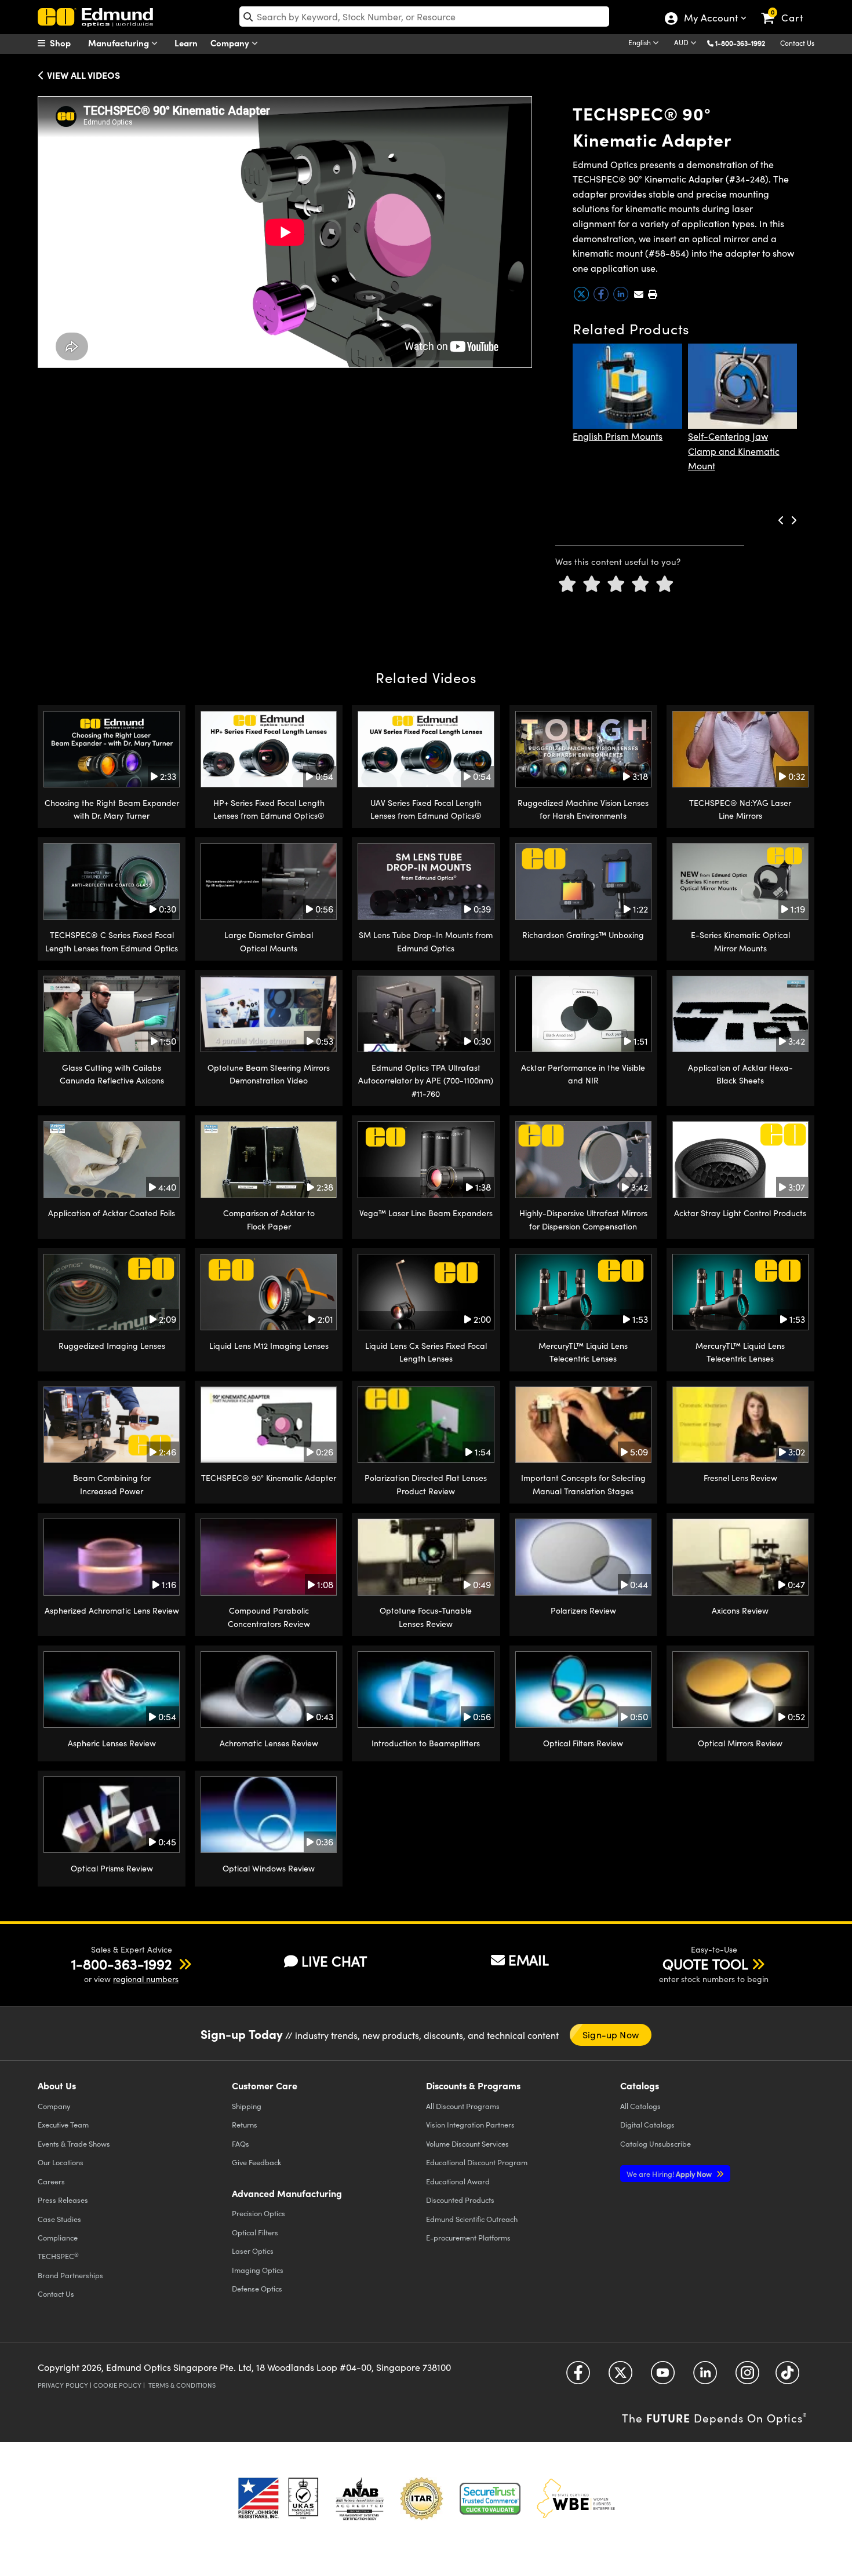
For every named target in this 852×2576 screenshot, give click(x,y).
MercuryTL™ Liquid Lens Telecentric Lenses (583, 1352)
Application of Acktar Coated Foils (112, 1213)
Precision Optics (258, 2213)
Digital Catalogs (647, 2124)
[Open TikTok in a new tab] (787, 2377)
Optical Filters (255, 2232)
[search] (424, 17)
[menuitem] (67, 43)
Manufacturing (120, 43)
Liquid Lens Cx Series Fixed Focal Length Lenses (426, 1352)
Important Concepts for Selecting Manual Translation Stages (583, 1484)
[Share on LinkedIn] (622, 299)
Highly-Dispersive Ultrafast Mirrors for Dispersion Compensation (583, 1219)
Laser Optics (253, 2251)
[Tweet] (582, 299)
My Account (710, 19)
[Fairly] (616, 584)
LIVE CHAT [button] (334, 1961)
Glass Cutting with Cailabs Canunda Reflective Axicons (112, 1074)
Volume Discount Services (467, 2143)
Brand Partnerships (70, 2275)
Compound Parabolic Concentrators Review (269, 1617)
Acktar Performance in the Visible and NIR (583, 1074)
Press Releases (63, 2200)
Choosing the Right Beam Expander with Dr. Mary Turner (112, 809)
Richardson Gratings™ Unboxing (583, 935)
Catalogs (640, 2106)
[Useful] (640, 584)
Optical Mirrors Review (740, 1743)
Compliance (58, 2237)
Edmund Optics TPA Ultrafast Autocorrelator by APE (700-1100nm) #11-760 (426, 1081)
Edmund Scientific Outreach (472, 2219)
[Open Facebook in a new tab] (578, 2377)
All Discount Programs (463, 2106)
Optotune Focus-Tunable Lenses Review (426, 1617)
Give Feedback (256, 2162)
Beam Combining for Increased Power (112, 1484)
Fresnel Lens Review (740, 1478)
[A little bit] (592, 584)
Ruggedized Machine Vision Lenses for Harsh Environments (583, 809)
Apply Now (670, 2174)
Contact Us (797, 43)
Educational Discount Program (477, 2162)
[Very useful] (665, 584)
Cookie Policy (117, 2385)
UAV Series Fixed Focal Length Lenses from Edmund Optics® (426, 809)
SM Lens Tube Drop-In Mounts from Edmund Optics (426, 941)
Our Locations (61, 2162)
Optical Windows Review (269, 1868)
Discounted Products (460, 2200)
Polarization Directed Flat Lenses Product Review (426, 1484)
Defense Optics (257, 2288)
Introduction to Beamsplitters (426, 1743)
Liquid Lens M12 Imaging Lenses (269, 1346)
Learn (186, 43)
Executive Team (63, 2124)
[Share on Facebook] (602, 299)
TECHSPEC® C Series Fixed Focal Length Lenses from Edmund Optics (112, 941)
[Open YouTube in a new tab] (663, 2377)
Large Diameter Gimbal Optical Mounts (269, 941)
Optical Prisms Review (112, 1868)
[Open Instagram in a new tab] (747, 2377)
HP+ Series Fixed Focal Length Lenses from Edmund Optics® (269, 809)
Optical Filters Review (583, 1743)
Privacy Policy (63, 2385)
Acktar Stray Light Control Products (740, 1213)
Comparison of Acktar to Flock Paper (269, 1219)
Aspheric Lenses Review (112, 1743)
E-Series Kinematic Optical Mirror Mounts (740, 941)
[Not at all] (567, 584)
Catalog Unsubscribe (656, 2143)
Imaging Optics (258, 2270)
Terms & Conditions (182, 2385)
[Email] (639, 294)
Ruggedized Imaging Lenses (112, 1346)
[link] (787, 9)
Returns (245, 2124)
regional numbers (146, 1979)
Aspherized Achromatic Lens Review (112, 1610)
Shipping (247, 2106)
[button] (744, 43)
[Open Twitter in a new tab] (620, 2377)
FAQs (241, 2143)
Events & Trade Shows (74, 2143)
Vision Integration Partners (470, 2124)
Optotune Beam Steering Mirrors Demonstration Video (269, 1074)
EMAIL (529, 1960)
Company (231, 43)
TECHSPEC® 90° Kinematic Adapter (269, 1478)
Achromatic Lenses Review (269, 1743)
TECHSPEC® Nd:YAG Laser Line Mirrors (740, 809)
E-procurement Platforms (468, 2237)
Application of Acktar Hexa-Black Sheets (740, 1074)
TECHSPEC (58, 2256)
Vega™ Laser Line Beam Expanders (426, 1213)
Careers (51, 2181)
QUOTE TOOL (705, 1964)
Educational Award (458, 2181)
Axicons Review (740, 1610)
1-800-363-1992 (740, 43)
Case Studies (59, 2219)
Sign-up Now (611, 2035)
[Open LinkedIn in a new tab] (705, 2377)
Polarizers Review (583, 1610)
